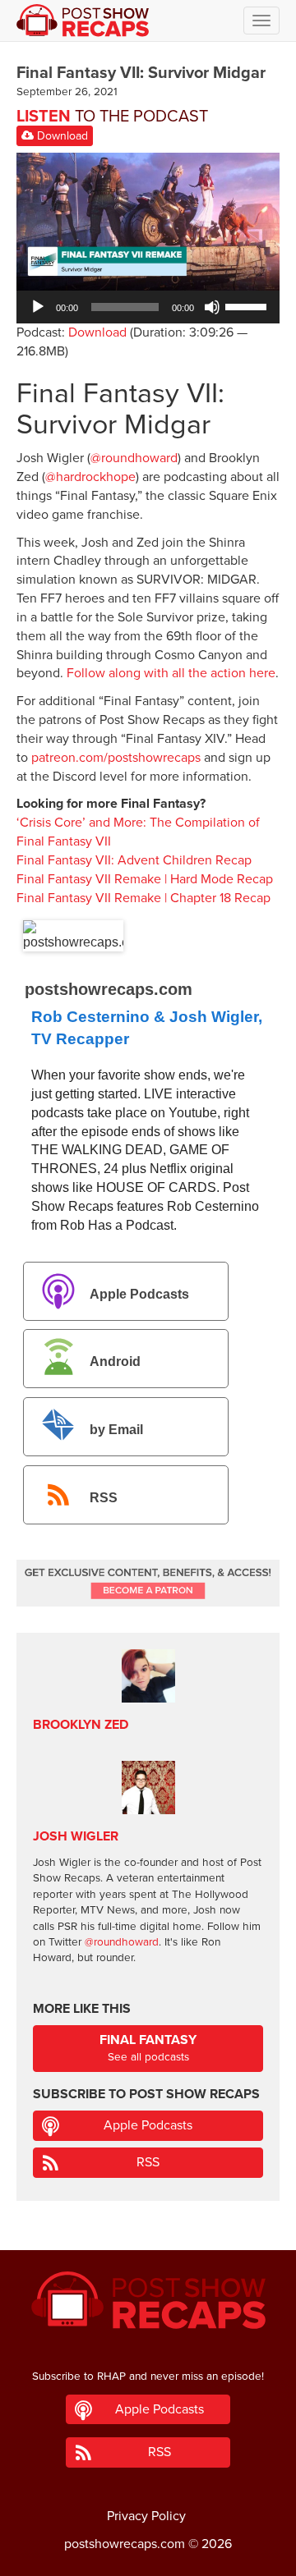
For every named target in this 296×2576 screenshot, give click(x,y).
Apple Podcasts (139, 1294)
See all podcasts (148, 2048)
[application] (148, 307)
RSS (104, 1498)
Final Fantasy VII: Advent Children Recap (134, 860)
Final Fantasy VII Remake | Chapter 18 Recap (143, 898)
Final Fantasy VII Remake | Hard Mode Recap (145, 879)
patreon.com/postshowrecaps (116, 758)
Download (61, 136)
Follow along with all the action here (171, 673)
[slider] (248, 305)
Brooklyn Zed (81, 1725)
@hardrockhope (90, 477)
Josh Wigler (76, 1836)
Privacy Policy (146, 2516)
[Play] (38, 307)
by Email (116, 1430)
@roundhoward (134, 458)
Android (115, 1362)
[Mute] (212, 307)
